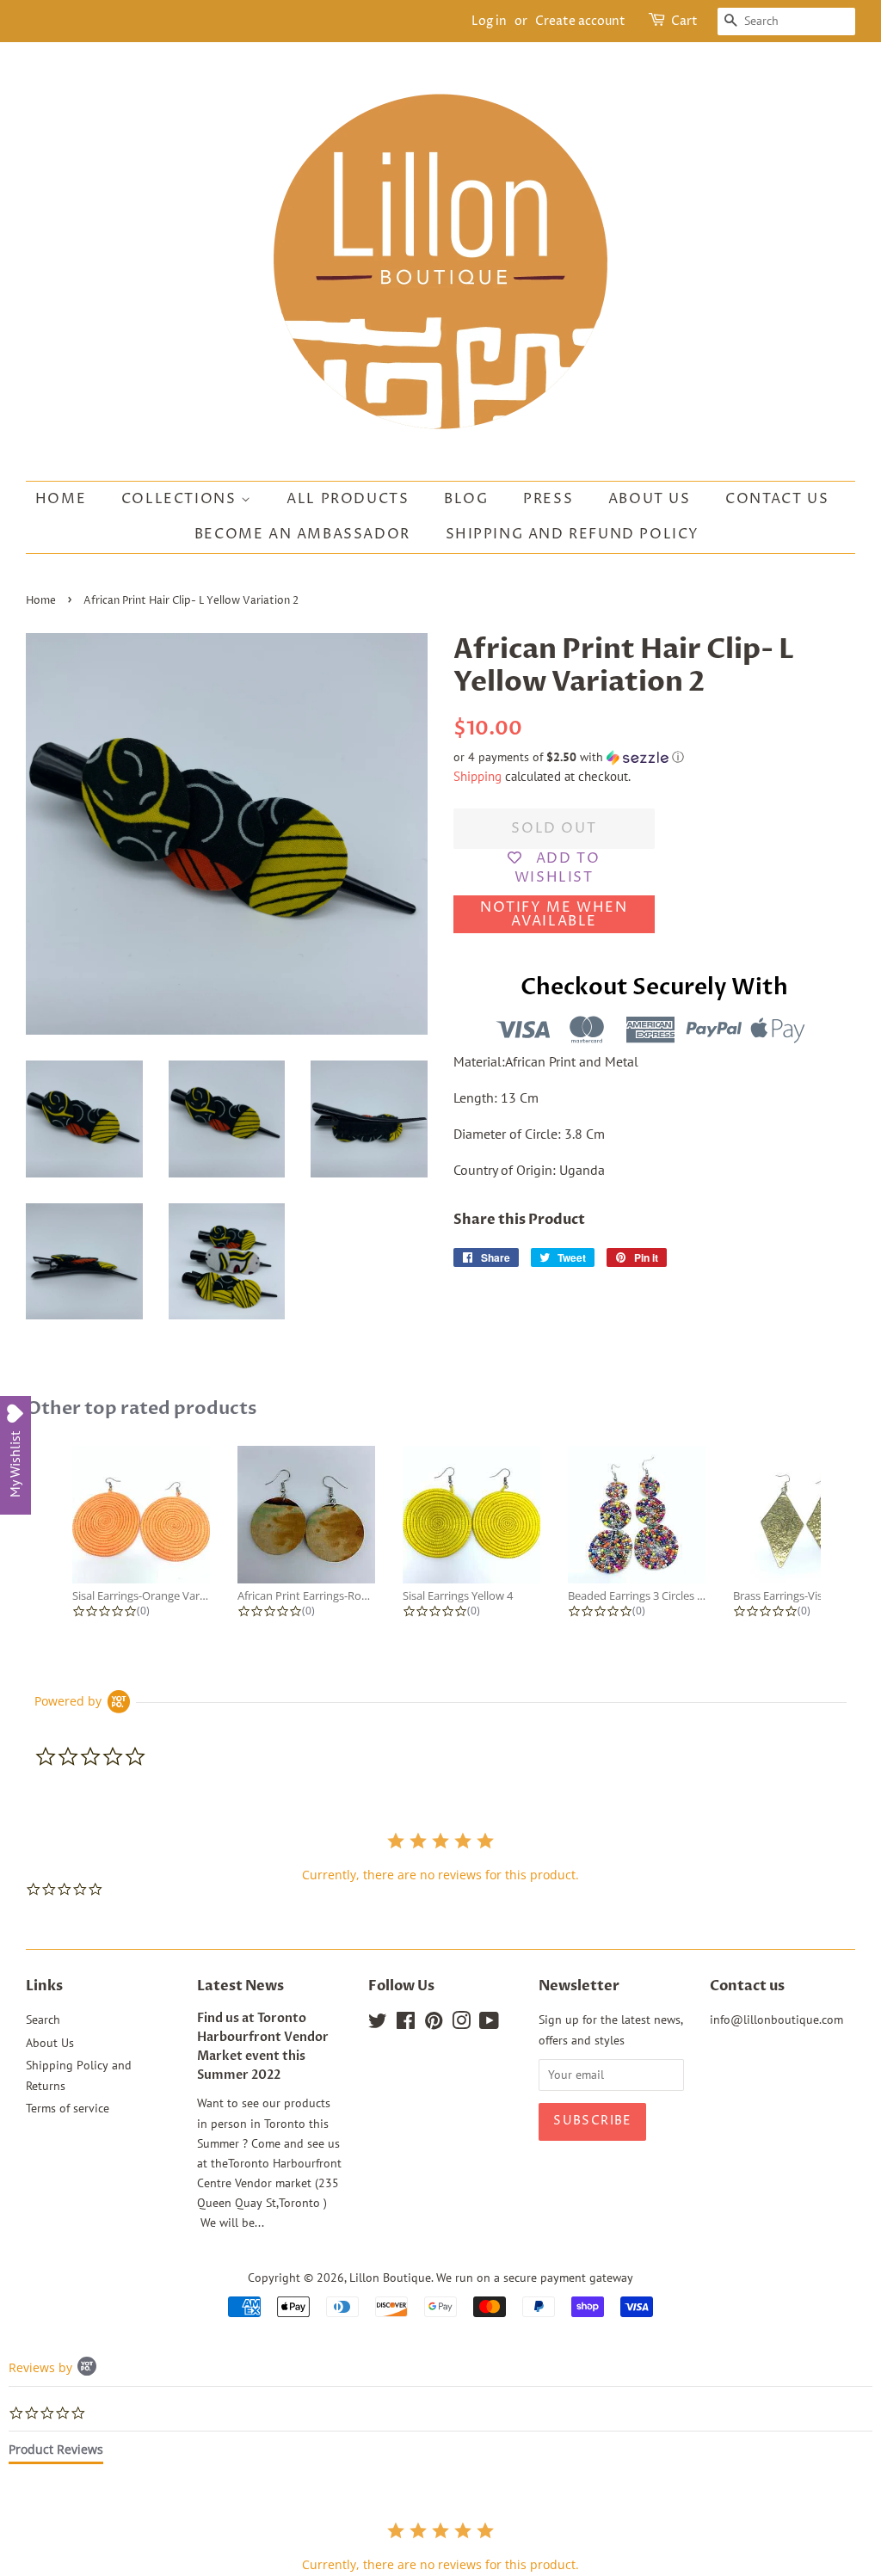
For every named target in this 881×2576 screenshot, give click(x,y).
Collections (181, 499)
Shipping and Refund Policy (573, 534)
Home (61, 499)
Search (43, 2020)
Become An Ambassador (302, 534)
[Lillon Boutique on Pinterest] (434, 2024)
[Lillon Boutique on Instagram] (461, 2024)
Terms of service (68, 2108)
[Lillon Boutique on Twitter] (378, 2024)
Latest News (240, 1986)
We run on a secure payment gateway (535, 2278)
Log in (489, 21)
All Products (348, 499)
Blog (466, 499)
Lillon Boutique (390, 2278)
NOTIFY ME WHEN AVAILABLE (554, 914)
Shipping (477, 776)
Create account (580, 21)
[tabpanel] (440, 2546)
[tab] (56, 2453)
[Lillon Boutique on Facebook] (406, 2024)
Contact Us (777, 499)
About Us (650, 499)
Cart (684, 21)
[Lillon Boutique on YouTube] (489, 2024)
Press (548, 499)
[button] (654, 757)
